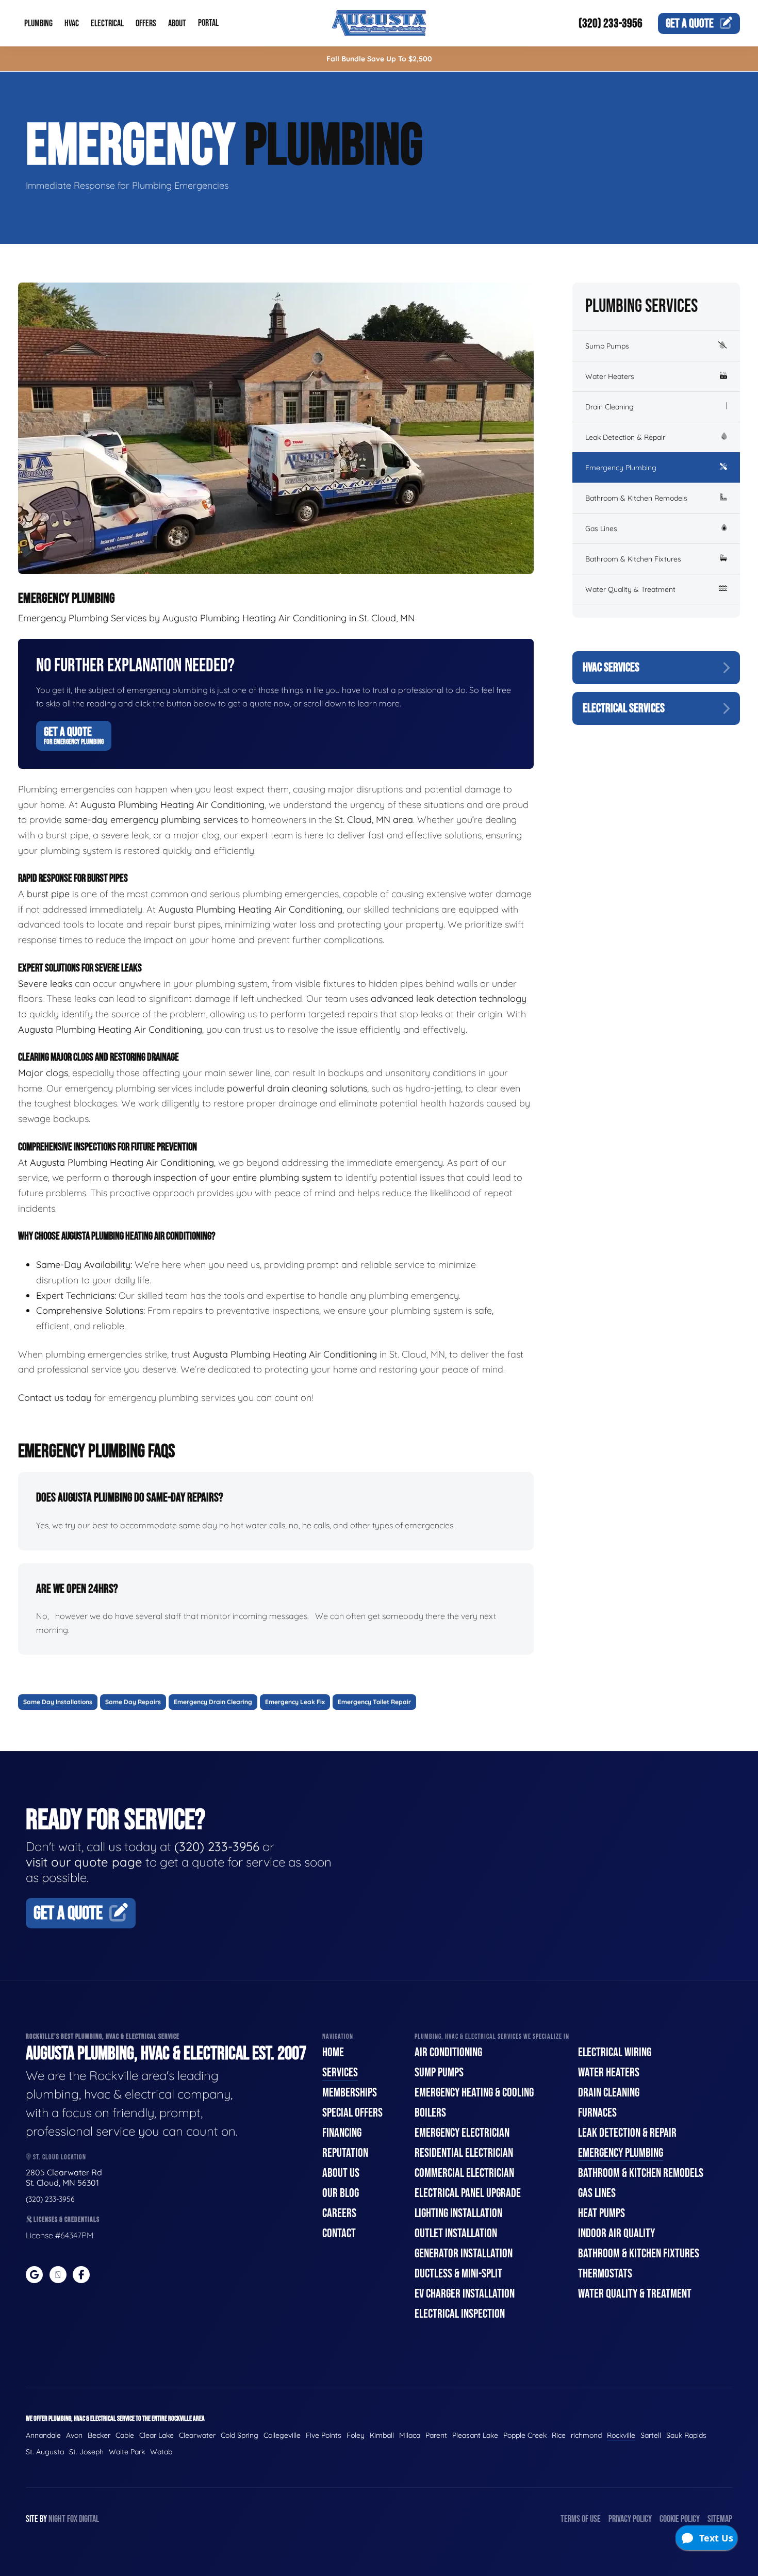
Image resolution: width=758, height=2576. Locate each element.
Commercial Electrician (464, 2173)
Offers (146, 23)
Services (340, 2073)
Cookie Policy (680, 2519)
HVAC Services (611, 667)
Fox (72, 2519)
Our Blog (341, 2193)
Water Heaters (610, 376)
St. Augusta (45, 2452)
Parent (436, 2435)
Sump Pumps (607, 346)
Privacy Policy (630, 2519)
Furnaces (597, 2113)
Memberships (350, 2093)
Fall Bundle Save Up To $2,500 (379, 59)
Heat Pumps (602, 2213)
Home (333, 2052)
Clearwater (197, 2435)
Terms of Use (581, 2519)
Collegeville (282, 2435)
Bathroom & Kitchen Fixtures (633, 559)
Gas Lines (601, 529)
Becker (99, 2435)
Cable (125, 2435)
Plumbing (38, 23)
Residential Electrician (464, 2153)
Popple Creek (525, 2435)
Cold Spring (240, 2435)
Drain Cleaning (609, 407)
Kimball (382, 2435)
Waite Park (127, 2452)
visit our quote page (84, 1862)
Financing (342, 2133)
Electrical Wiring (615, 2052)
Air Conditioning (448, 2052)
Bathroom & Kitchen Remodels (636, 498)
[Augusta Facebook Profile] (81, 2275)
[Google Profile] (34, 2275)
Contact (339, 2233)
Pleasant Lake (475, 2435)
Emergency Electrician (462, 2133)
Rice (559, 2435)
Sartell (651, 2435)
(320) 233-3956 (611, 23)
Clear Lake (156, 2435)
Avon (74, 2435)
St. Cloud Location (59, 2157)
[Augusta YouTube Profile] (58, 2275)
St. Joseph (86, 2452)
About (177, 23)
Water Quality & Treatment (630, 589)
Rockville (621, 2435)
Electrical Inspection (460, 2314)
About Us (341, 2173)
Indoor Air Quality (616, 2233)
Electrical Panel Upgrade (468, 2193)
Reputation (345, 2153)
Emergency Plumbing (621, 468)
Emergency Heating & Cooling (474, 2093)
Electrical (107, 23)
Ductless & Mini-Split (458, 2274)
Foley (356, 2435)
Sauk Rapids (686, 2435)
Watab (161, 2452)
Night (57, 2519)
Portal (208, 23)
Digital (89, 2519)
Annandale (43, 2435)
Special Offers (352, 2113)
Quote (690, 23)
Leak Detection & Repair (625, 437)
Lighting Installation (458, 2213)
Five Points (324, 2435)
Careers (339, 2213)
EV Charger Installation (465, 2294)
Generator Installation (464, 2253)
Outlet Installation (456, 2233)
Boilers (430, 2113)
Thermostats (605, 2274)
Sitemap (720, 2519)
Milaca (410, 2435)
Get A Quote (74, 735)
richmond (586, 2435)
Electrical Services (624, 708)
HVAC (72, 23)
